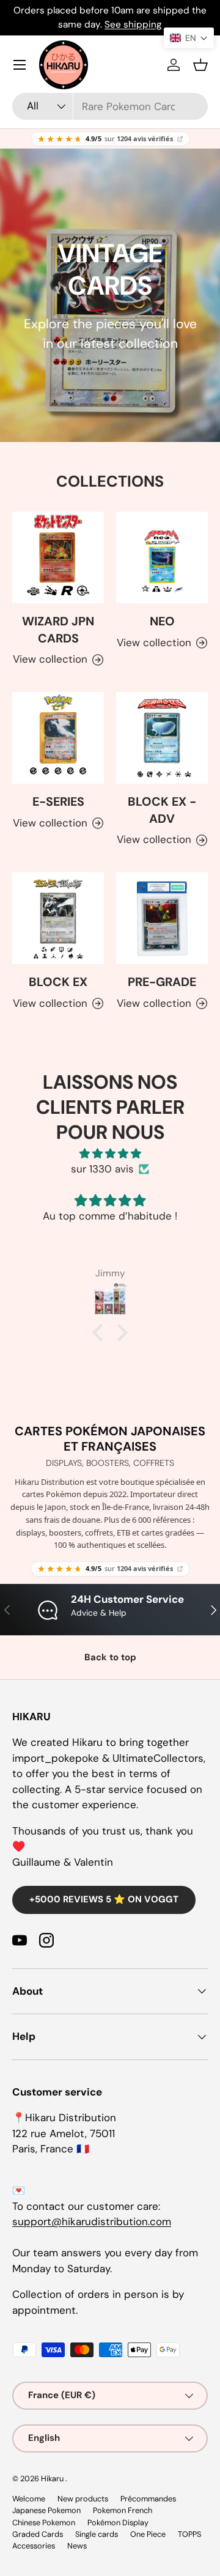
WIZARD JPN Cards (58, 630)
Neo (162, 621)
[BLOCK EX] (58, 918)
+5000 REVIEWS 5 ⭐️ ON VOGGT (104, 1899)
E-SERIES (58, 801)
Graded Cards (38, 2534)
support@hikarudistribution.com (92, 2221)
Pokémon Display (118, 2523)
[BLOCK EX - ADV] (162, 738)
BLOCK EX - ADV (162, 810)
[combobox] (110, 106)
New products (83, 2499)
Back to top (110, 1657)
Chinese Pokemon (44, 2523)
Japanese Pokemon (46, 2510)
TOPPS (189, 2534)
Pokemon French (123, 2510)
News (77, 2546)
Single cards (97, 2534)
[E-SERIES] (58, 738)
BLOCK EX (58, 982)
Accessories (34, 2546)
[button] (200, 65)
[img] (110, 1154)
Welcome (29, 2499)
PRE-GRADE (162, 982)
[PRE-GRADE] (162, 918)
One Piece (148, 2534)
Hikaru (53, 2478)
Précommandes (148, 2499)
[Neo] (162, 558)
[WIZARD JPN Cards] (58, 558)
